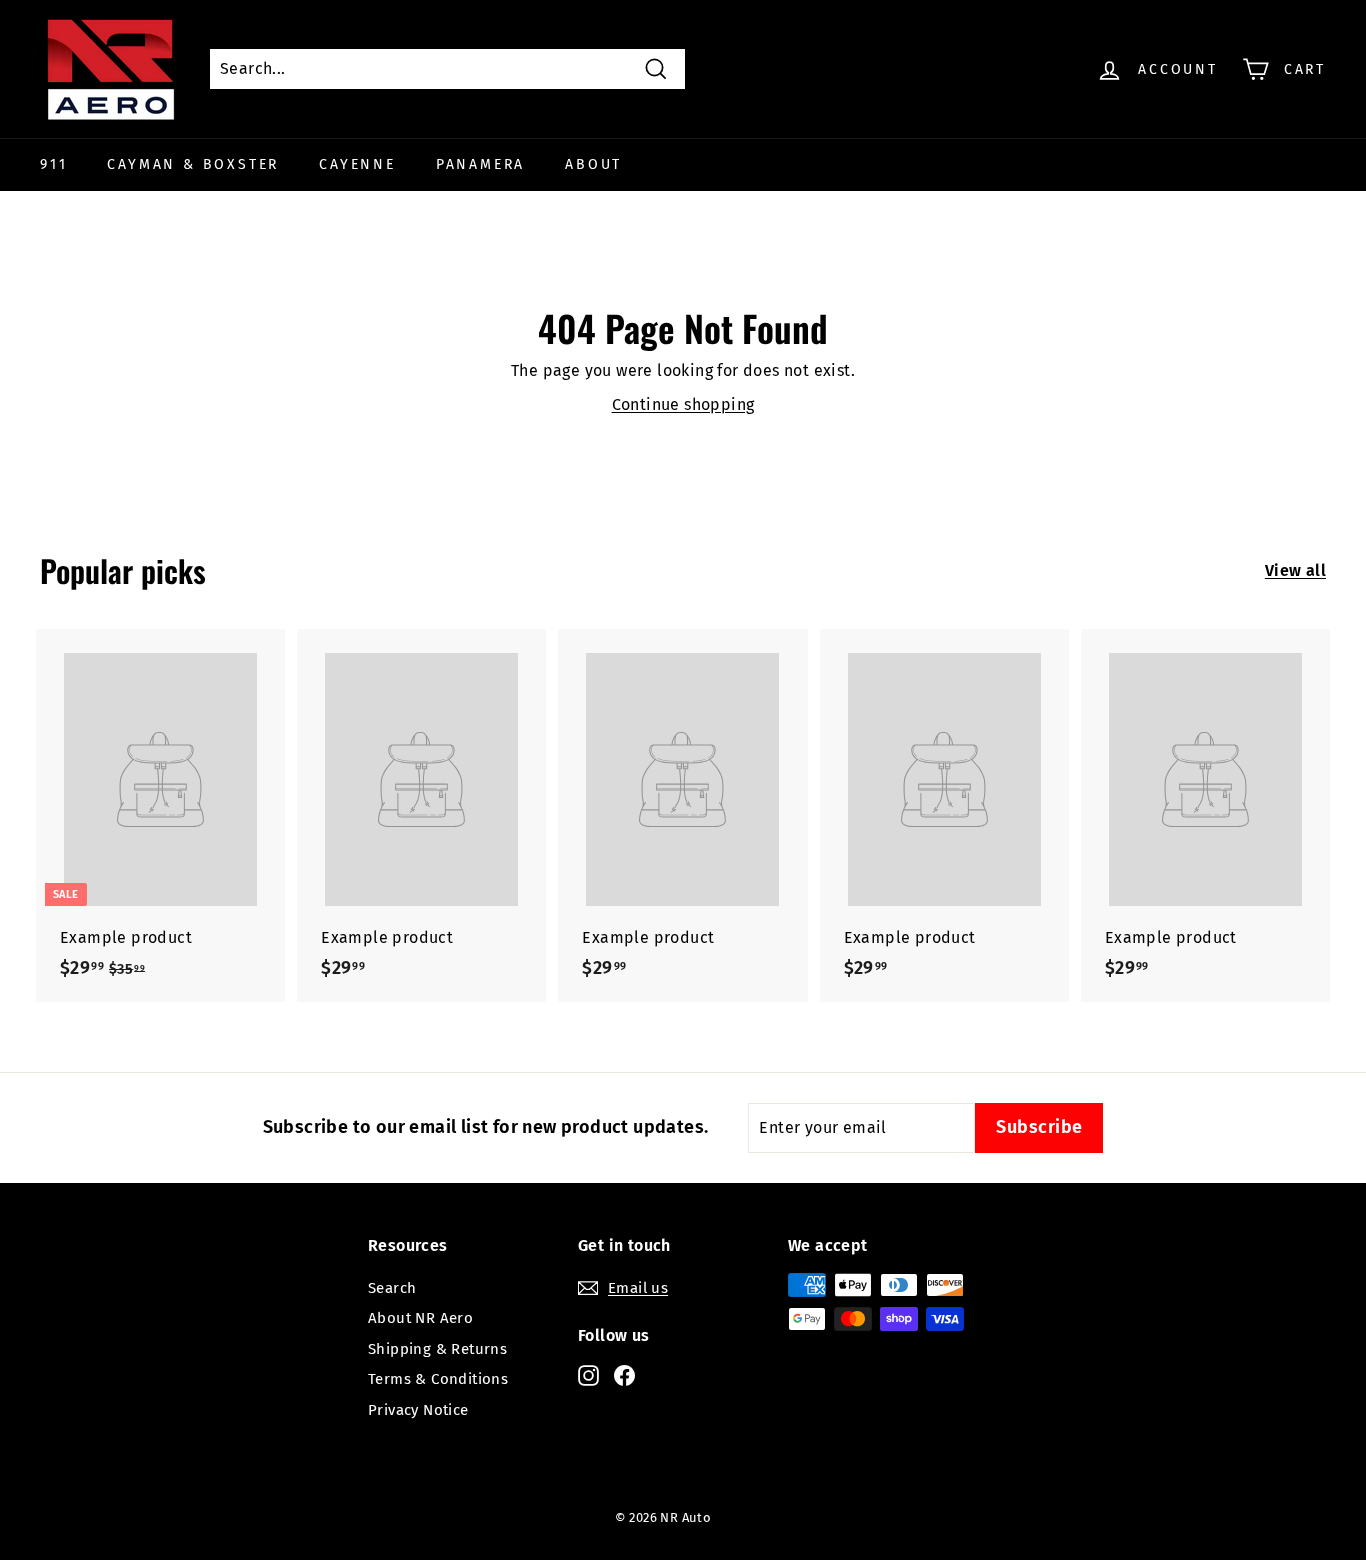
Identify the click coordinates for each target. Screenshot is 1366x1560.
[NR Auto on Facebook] (624, 1374)
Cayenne (357, 164)
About (593, 164)
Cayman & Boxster (193, 164)
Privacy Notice (418, 1410)
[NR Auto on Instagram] (588, 1374)
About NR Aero (420, 1318)
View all (1295, 570)
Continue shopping (683, 404)
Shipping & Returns (437, 1349)
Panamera (480, 164)
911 (53, 164)
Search (392, 1288)
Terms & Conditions (438, 1379)
